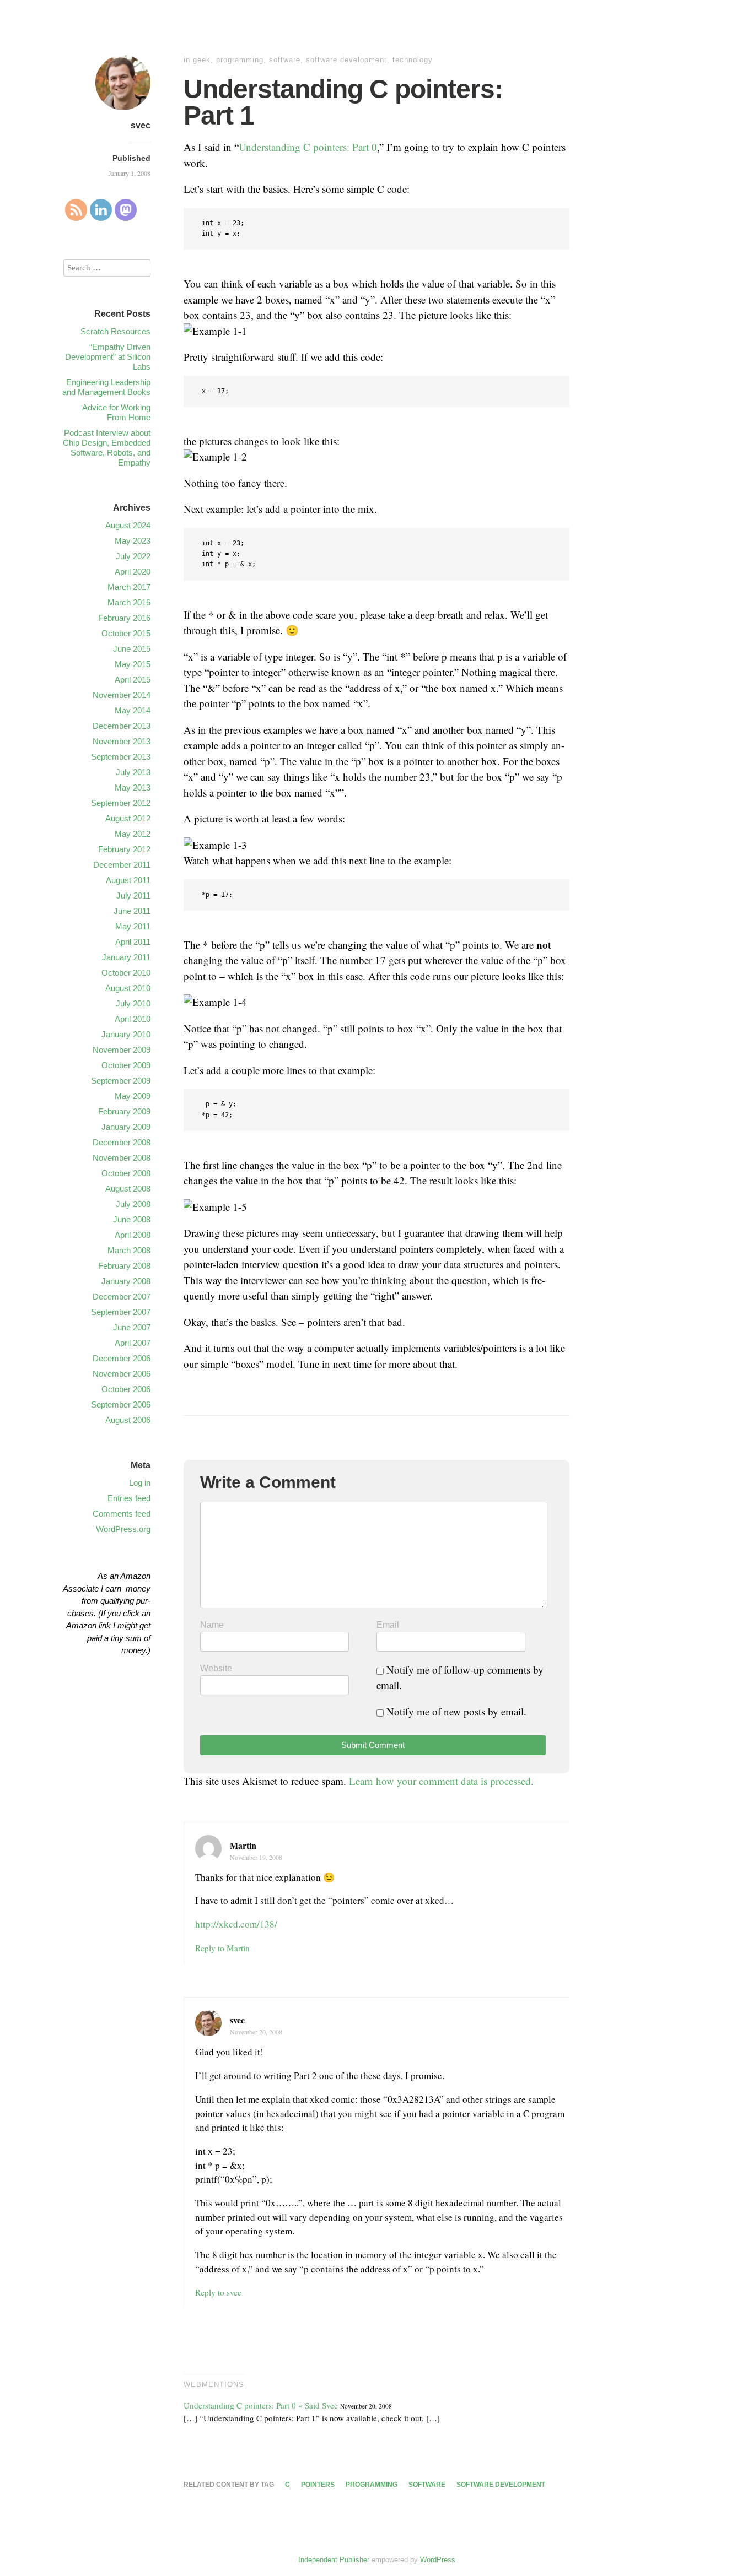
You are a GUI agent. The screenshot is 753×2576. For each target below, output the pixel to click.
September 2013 (121, 757)
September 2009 (121, 1081)
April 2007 (133, 1343)
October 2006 (126, 1389)
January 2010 (126, 1034)
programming (240, 60)
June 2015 (132, 649)
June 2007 (132, 1327)
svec (141, 125)
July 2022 (133, 556)
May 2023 (133, 541)
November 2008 (122, 1158)
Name (212, 1625)
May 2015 (133, 664)
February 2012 (124, 849)
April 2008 (133, 1235)
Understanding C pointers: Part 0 (308, 147)
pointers (318, 2485)
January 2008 (126, 1281)
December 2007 (122, 1297)
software (285, 60)
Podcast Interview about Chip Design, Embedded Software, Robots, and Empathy (107, 448)
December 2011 (122, 865)
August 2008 (128, 1189)
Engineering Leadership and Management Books (106, 387)
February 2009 (124, 1111)
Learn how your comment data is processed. (441, 1781)
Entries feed (129, 1498)
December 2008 (122, 1142)
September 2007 (121, 1312)
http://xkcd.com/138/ (236, 1924)
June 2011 (132, 911)
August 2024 (128, 525)
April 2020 (133, 572)
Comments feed (122, 1514)
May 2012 (133, 834)
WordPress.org (123, 1529)
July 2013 (133, 772)
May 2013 (133, 788)
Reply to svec (218, 2292)
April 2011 (133, 942)
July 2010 (133, 1003)
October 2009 (126, 1065)
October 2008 (126, 1173)
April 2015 (133, 680)
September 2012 (121, 803)
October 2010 (126, 973)
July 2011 (133, 895)
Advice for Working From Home (116, 412)
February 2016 (124, 618)
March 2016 (129, 602)
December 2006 (122, 1358)
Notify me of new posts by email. (456, 1711)
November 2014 (122, 695)
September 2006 (121, 1405)
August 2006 (128, 1420)
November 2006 (122, 1374)
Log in (140, 1483)
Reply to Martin (222, 1948)
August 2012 (128, 818)
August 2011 (128, 880)
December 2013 (122, 726)
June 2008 (132, 1219)
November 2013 (122, 741)
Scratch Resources (115, 331)
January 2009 (126, 1127)
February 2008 (124, 1266)
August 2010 (128, 988)
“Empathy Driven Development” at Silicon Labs (108, 357)
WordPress (438, 2560)
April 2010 (133, 1019)
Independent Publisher (334, 2560)
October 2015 (126, 633)
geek (202, 60)
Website (216, 1668)
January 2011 (126, 957)
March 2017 (129, 587)
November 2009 (122, 1050)
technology (413, 60)
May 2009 (133, 1096)
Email (388, 1625)
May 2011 (133, 926)
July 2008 (133, 1204)
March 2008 (129, 1250)
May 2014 (133, 710)
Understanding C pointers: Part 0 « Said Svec (261, 2405)
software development (346, 60)
